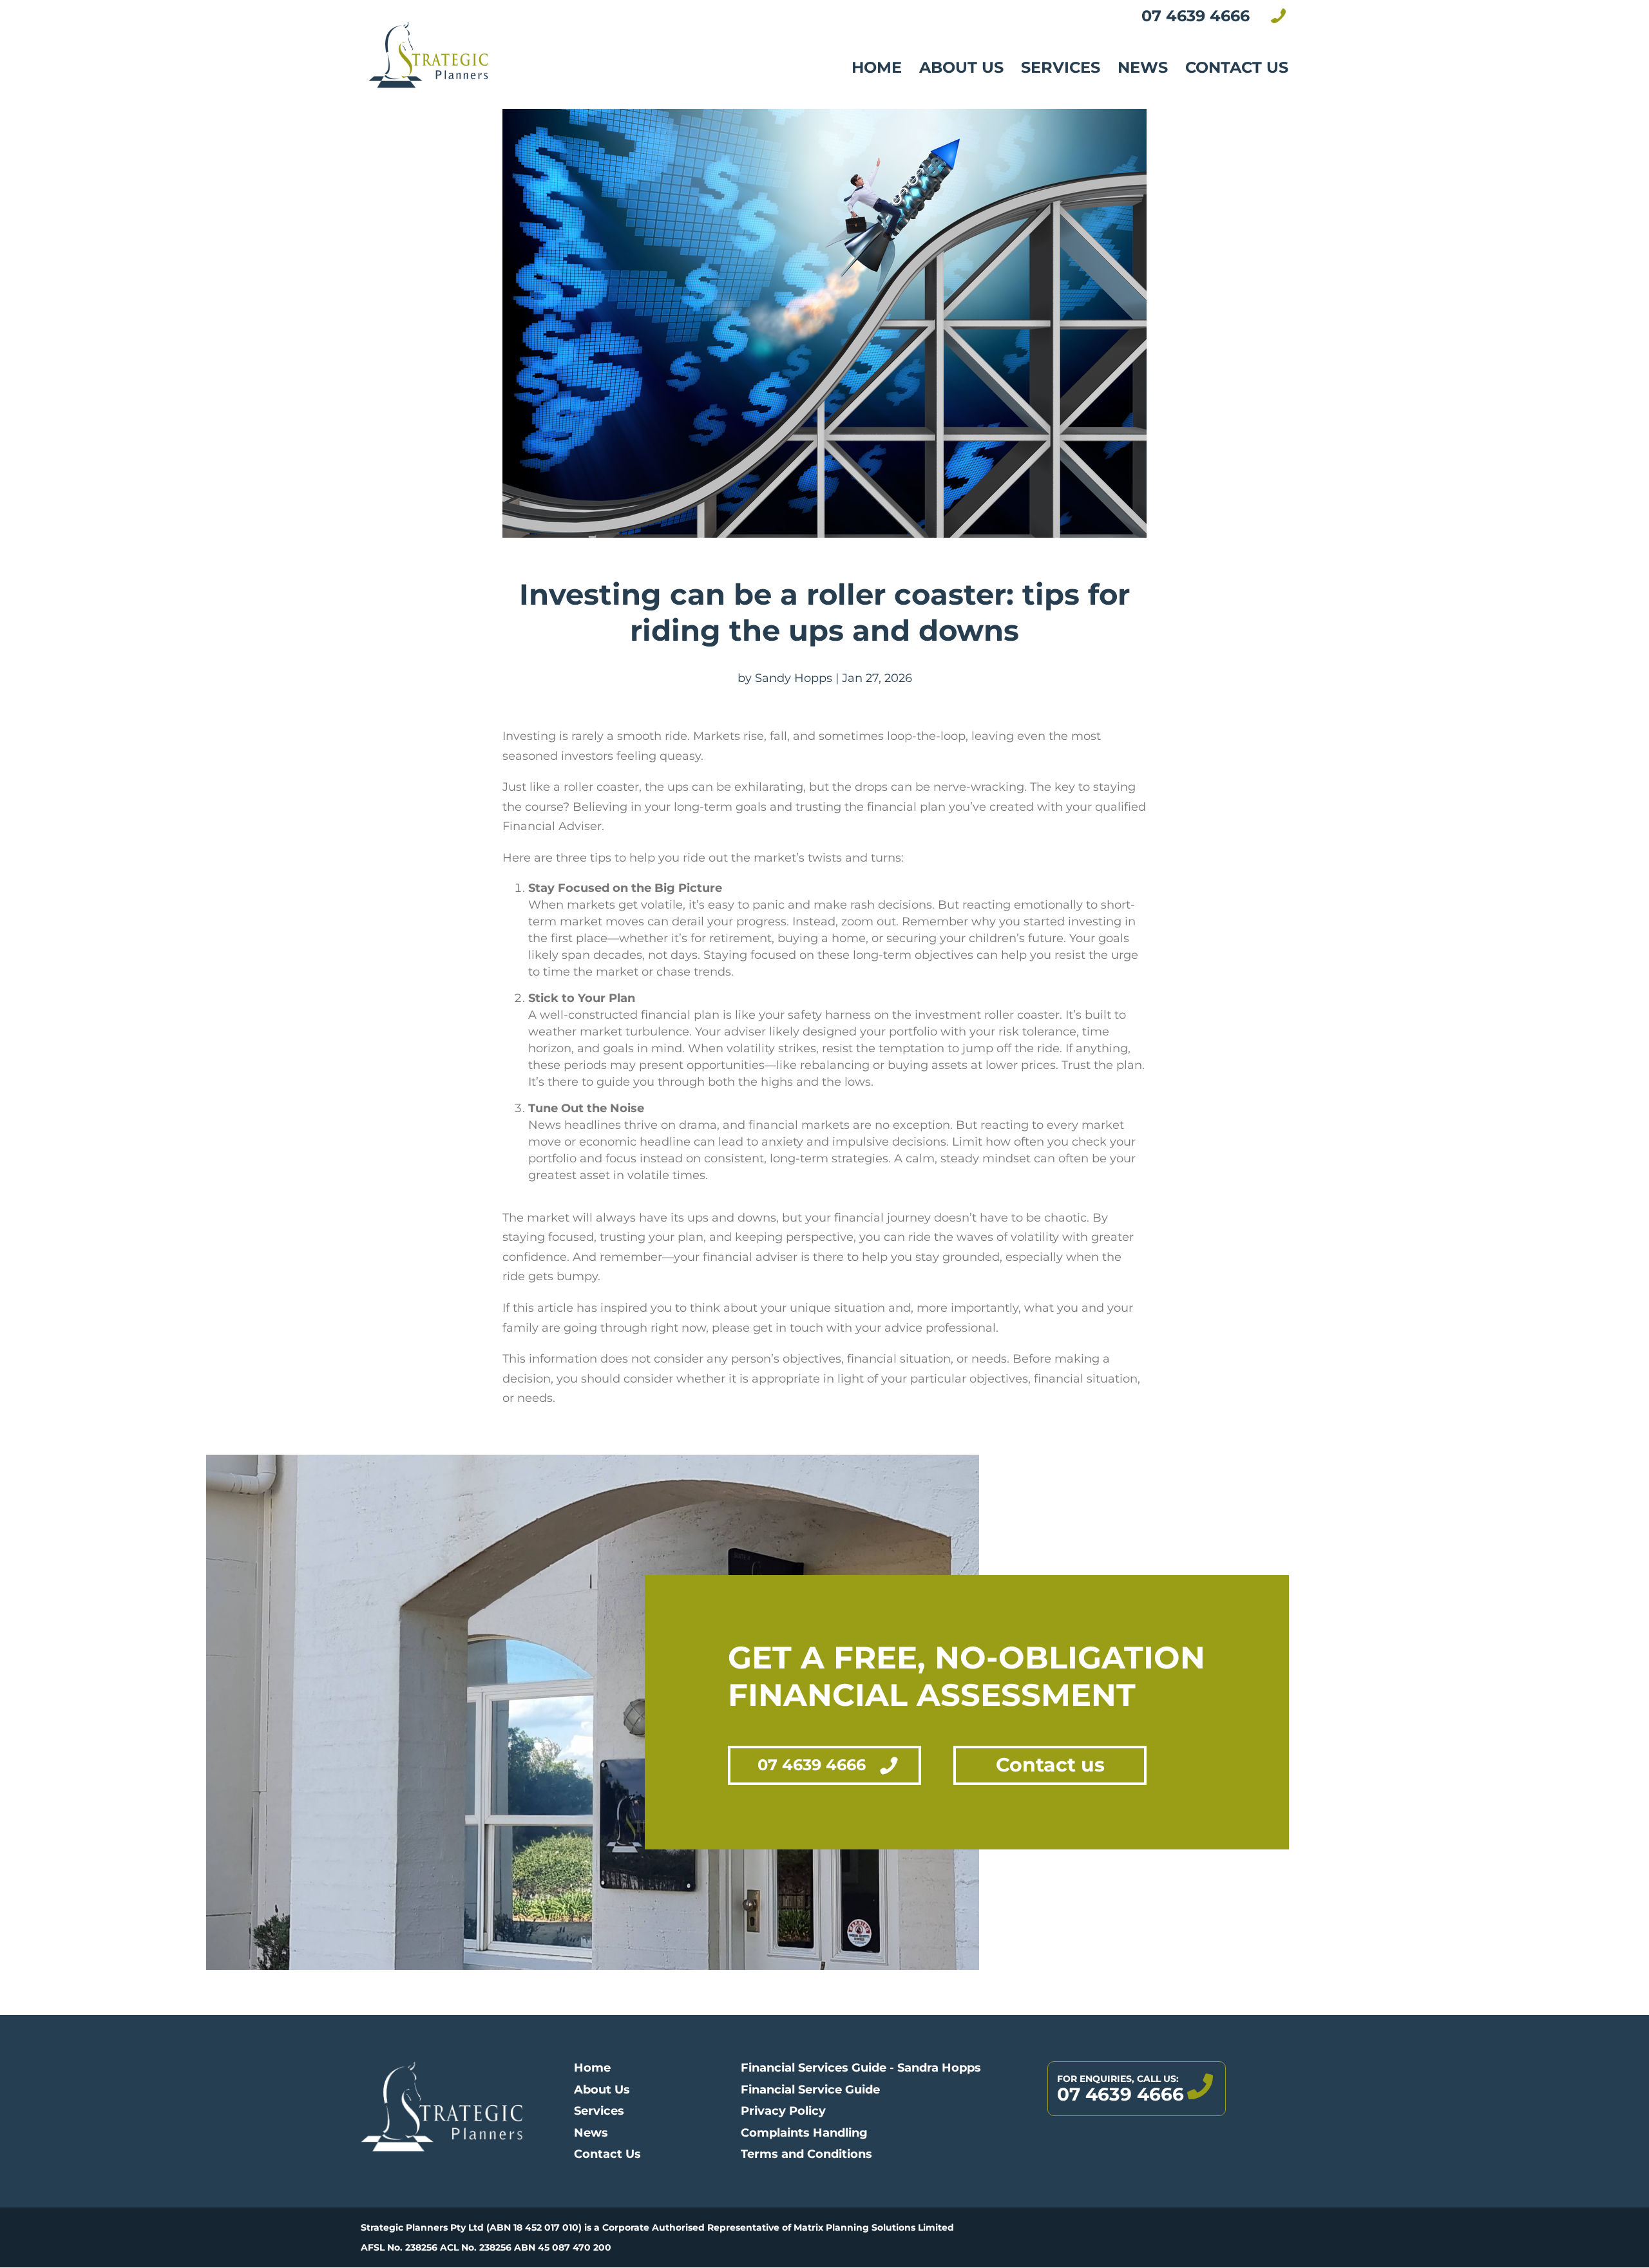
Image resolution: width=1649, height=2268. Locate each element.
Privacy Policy (783, 2111)
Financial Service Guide (810, 2090)
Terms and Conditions (806, 2154)
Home (877, 67)
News (1143, 67)
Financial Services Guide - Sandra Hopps (861, 2068)
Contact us (1050, 1765)
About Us (961, 67)
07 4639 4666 (812, 1765)
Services (1061, 67)
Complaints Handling (804, 2133)
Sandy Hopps (794, 678)
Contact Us (1237, 67)
